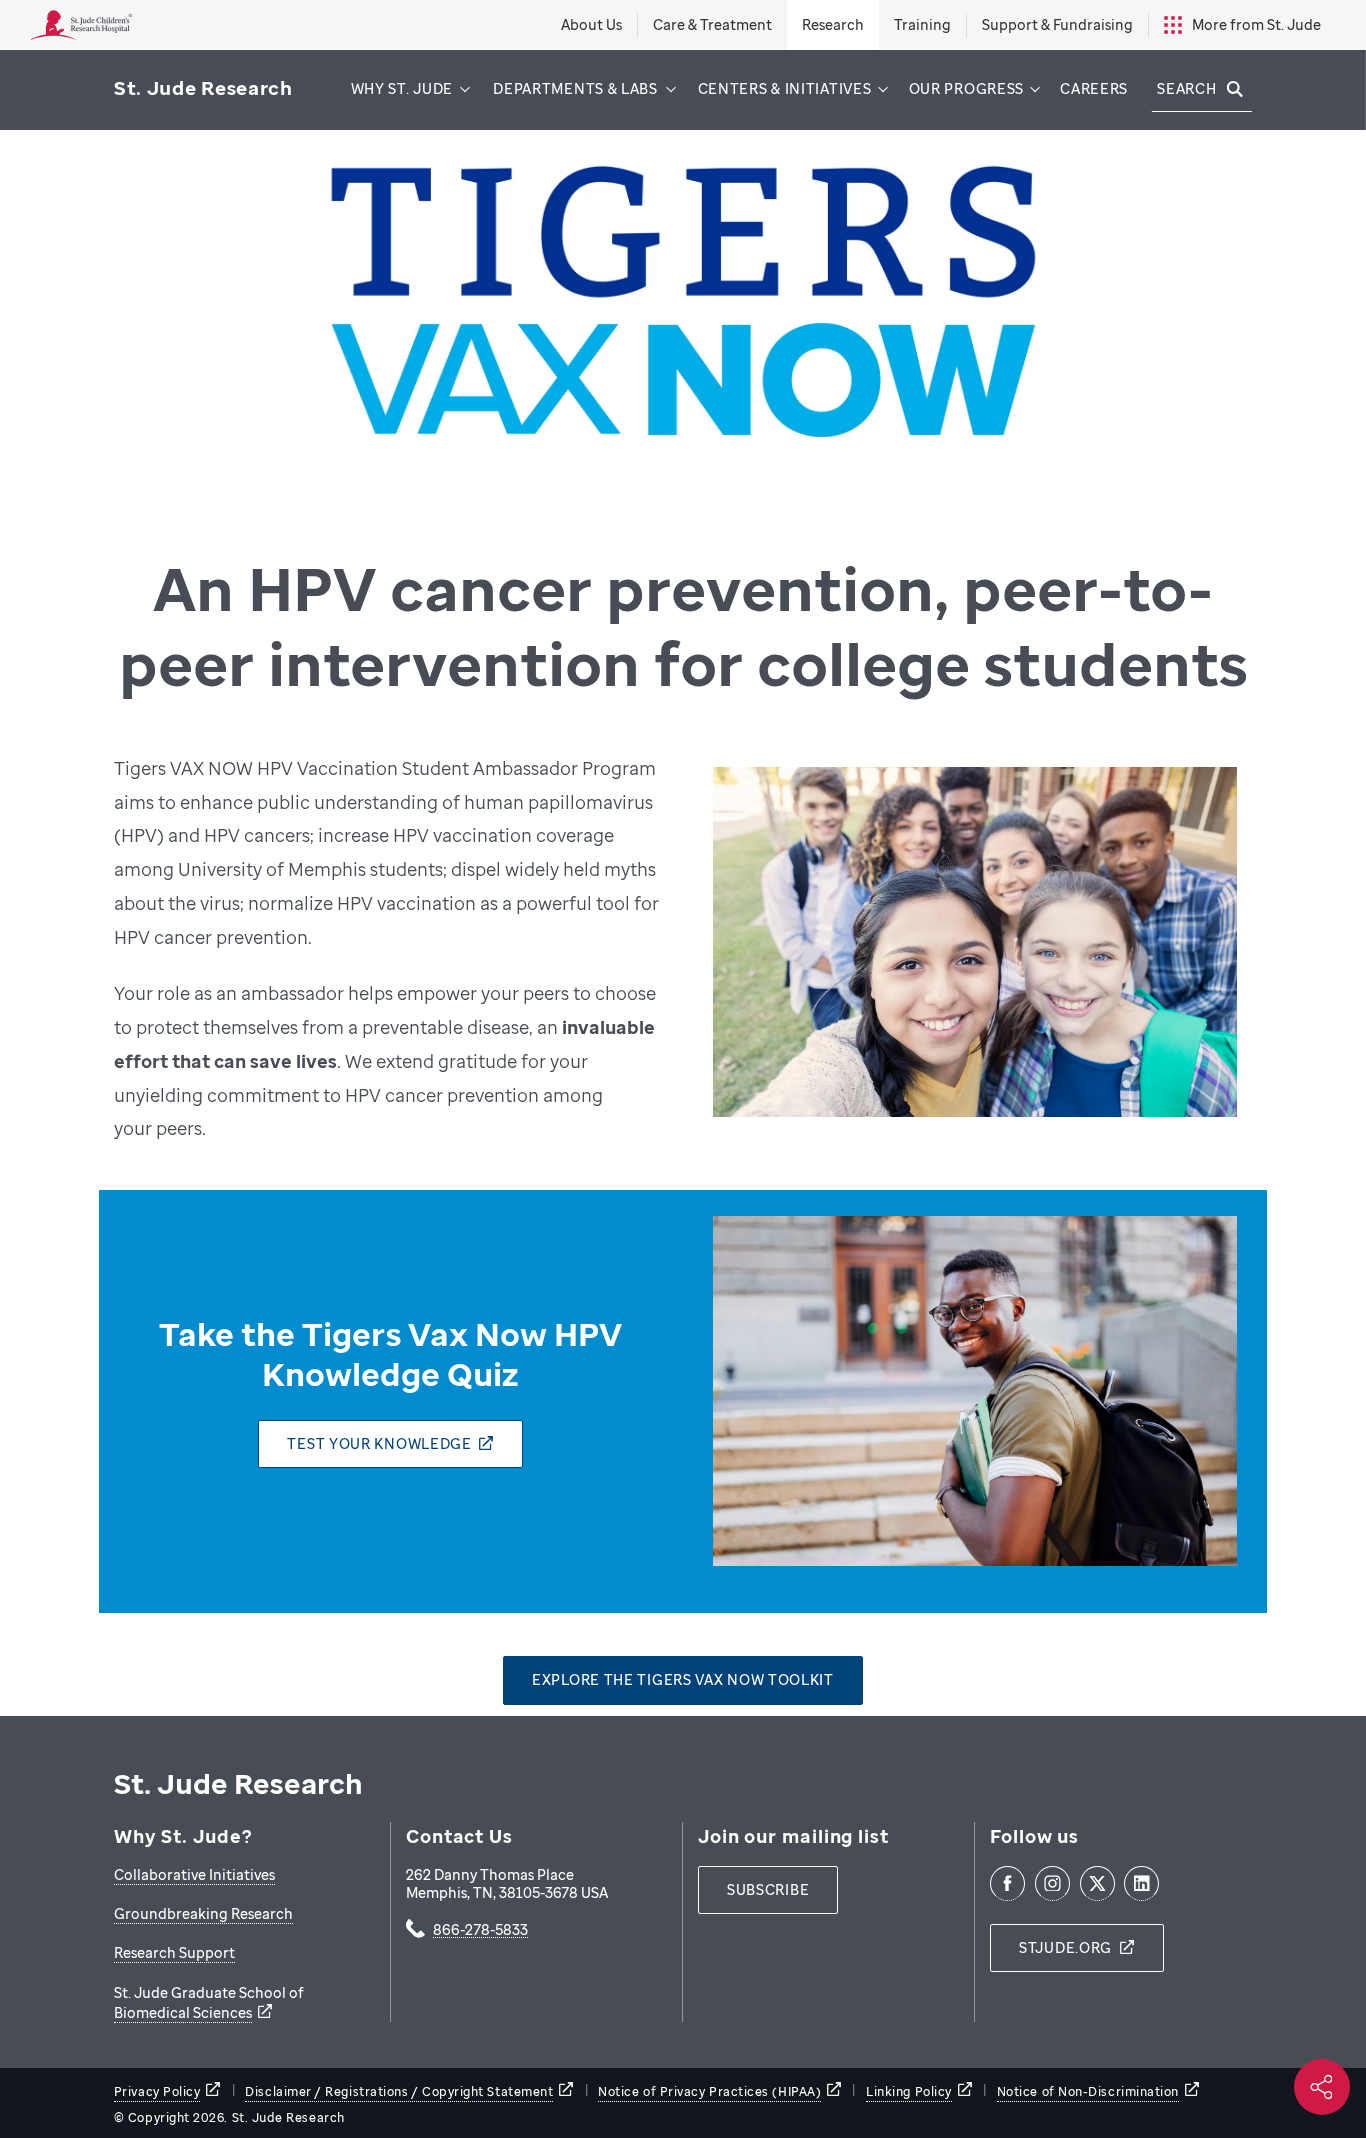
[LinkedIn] (1141, 1883)
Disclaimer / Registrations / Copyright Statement (399, 2091)
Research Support (174, 1952)
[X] (1097, 1883)
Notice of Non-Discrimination (1088, 2091)
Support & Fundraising (1057, 24)
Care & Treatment (712, 24)
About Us (591, 24)
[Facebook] (1007, 1883)
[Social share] (1322, 2087)
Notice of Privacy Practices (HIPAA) (709, 2091)
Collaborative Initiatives (194, 1874)
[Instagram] (1052, 1883)
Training (922, 24)
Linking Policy (909, 2091)
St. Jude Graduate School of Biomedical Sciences (209, 2002)
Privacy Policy (157, 2091)
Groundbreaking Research (203, 1913)
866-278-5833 (480, 1931)
